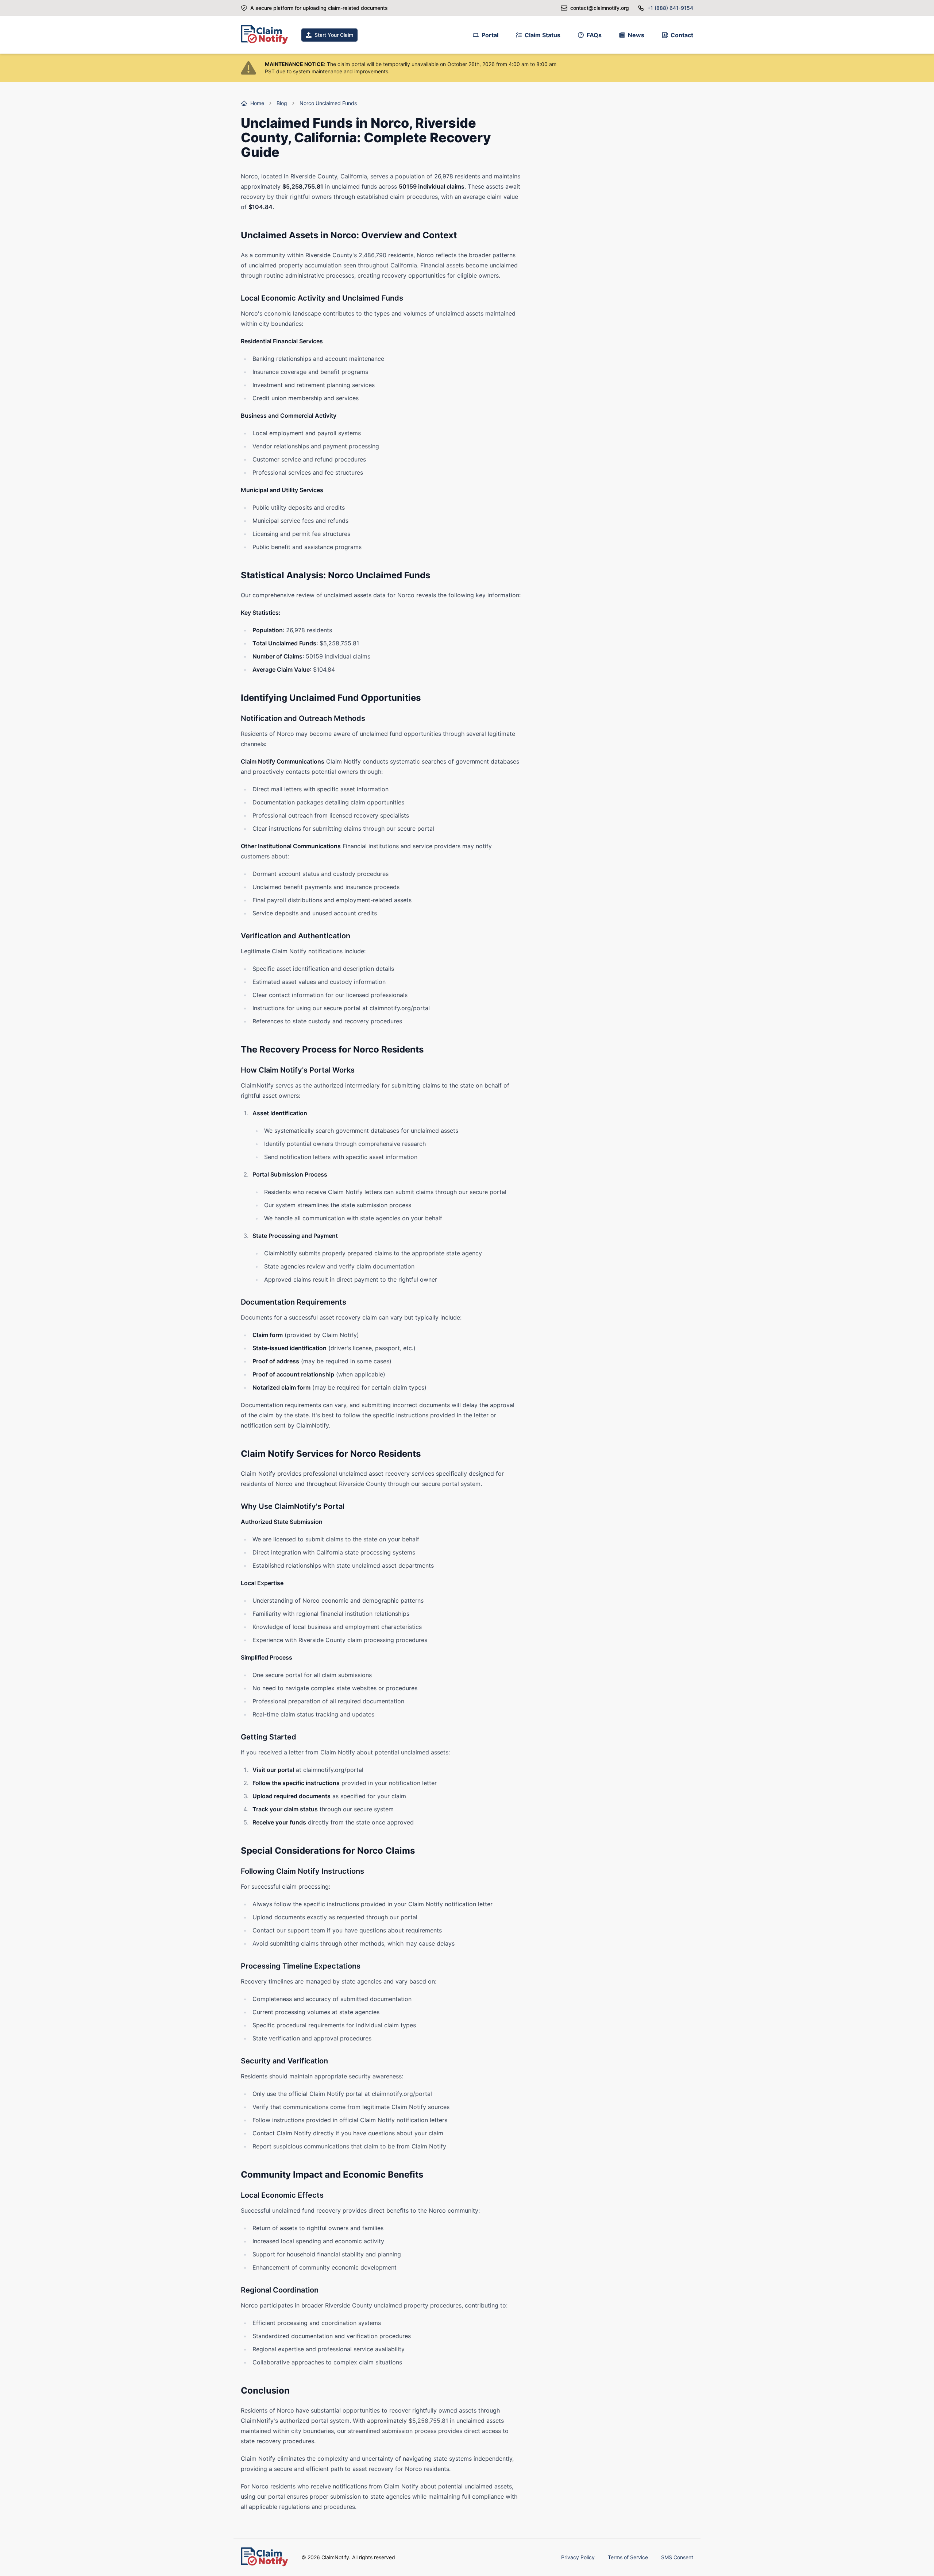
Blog (282, 103)
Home (257, 103)
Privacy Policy (578, 2557)
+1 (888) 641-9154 (670, 8)
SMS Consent (677, 2557)
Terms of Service (628, 2557)
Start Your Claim (334, 35)
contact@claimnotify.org (600, 8)
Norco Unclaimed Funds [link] (328, 103)
